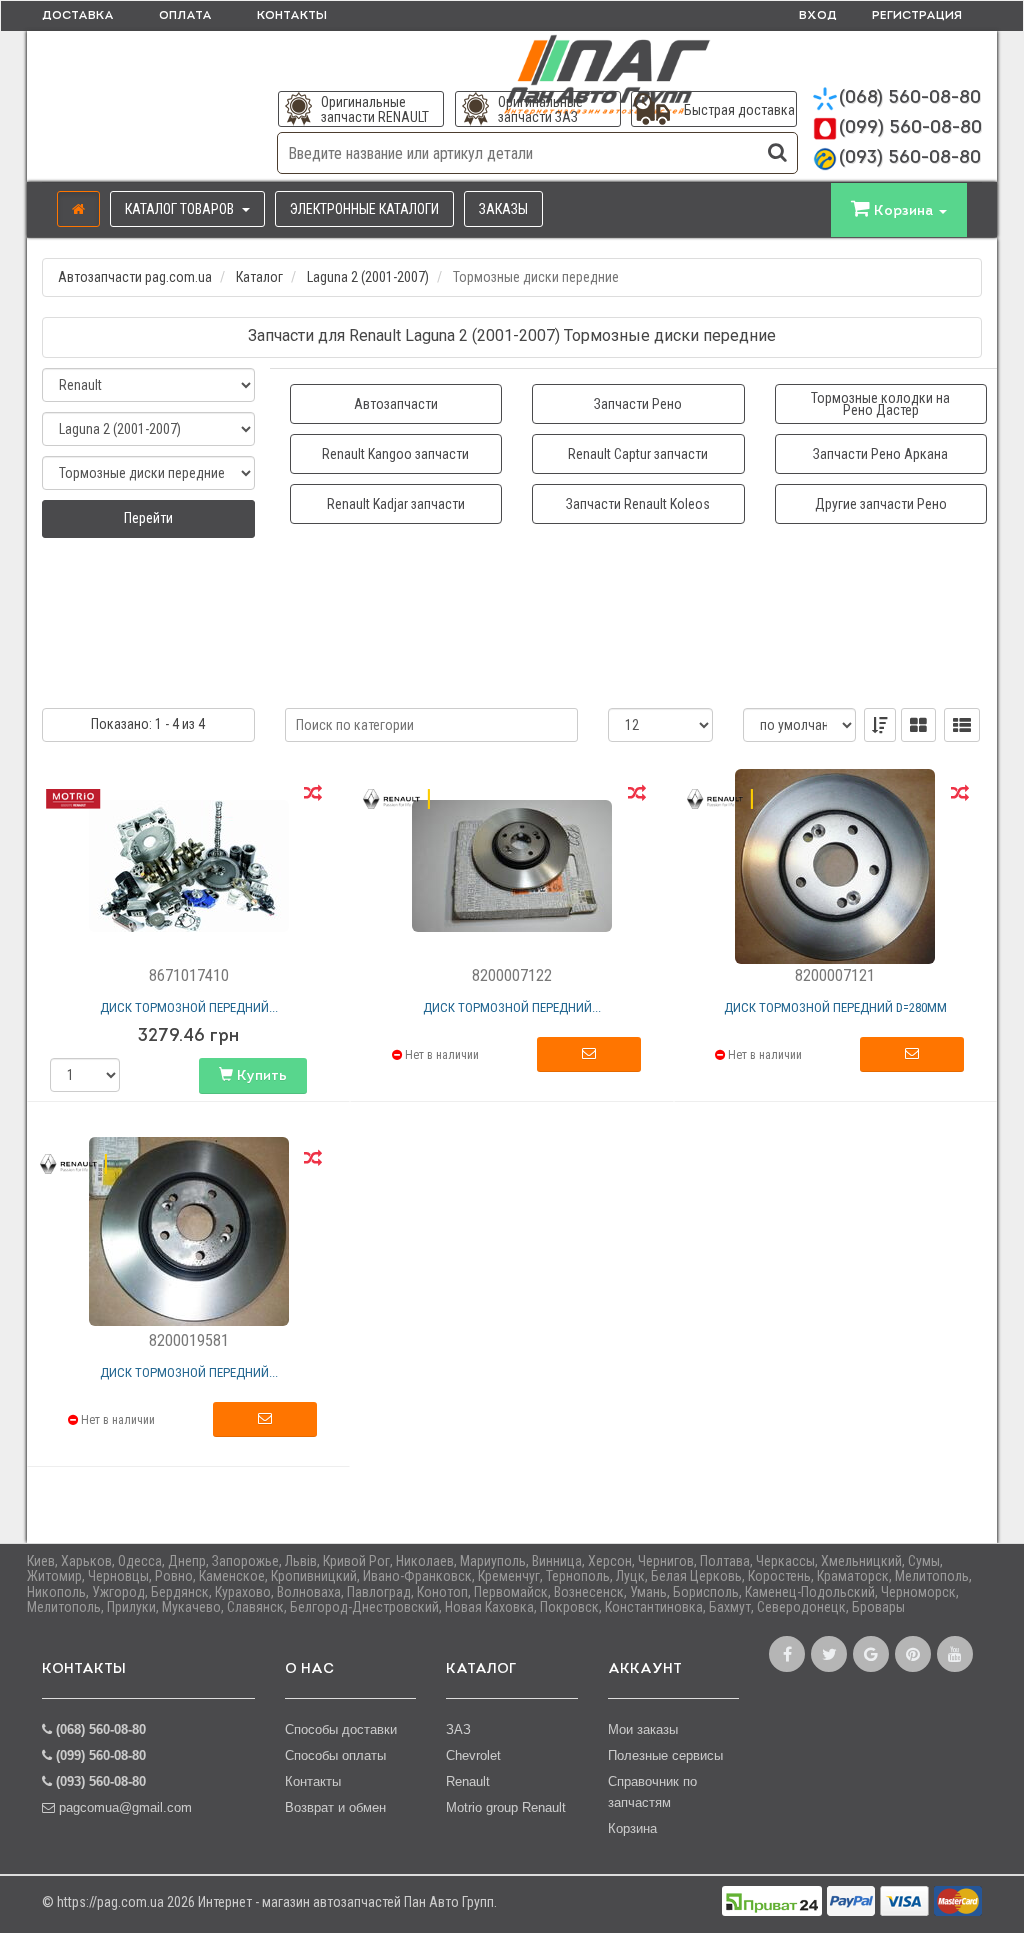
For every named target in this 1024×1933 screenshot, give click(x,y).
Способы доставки (341, 1729)
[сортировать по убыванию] (880, 725)
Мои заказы (643, 1729)
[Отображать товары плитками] (918, 725)
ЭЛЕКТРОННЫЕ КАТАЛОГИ (364, 209)
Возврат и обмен (335, 1807)
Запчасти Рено (638, 404)
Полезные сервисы (665, 1755)
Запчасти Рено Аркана (880, 454)
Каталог (259, 277)
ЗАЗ (458, 1729)
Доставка (78, 16)
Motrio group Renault (506, 1807)
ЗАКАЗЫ (503, 209)
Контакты (292, 16)
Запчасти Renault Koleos (638, 504)
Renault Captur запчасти (638, 454)
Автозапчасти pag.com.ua (135, 277)
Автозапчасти (396, 404)
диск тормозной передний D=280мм (835, 1007)
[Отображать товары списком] (962, 725)
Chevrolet (473, 1755)
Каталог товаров (181, 209)
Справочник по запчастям (652, 1792)
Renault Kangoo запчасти (395, 454)
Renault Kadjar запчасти (396, 504)
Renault (468, 1781)
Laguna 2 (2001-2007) (368, 277)
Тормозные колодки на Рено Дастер (880, 404)
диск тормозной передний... (189, 1007)
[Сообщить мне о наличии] (589, 1055)
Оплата (185, 16)
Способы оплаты (335, 1755)
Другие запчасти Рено (881, 504)
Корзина (632, 1828)
